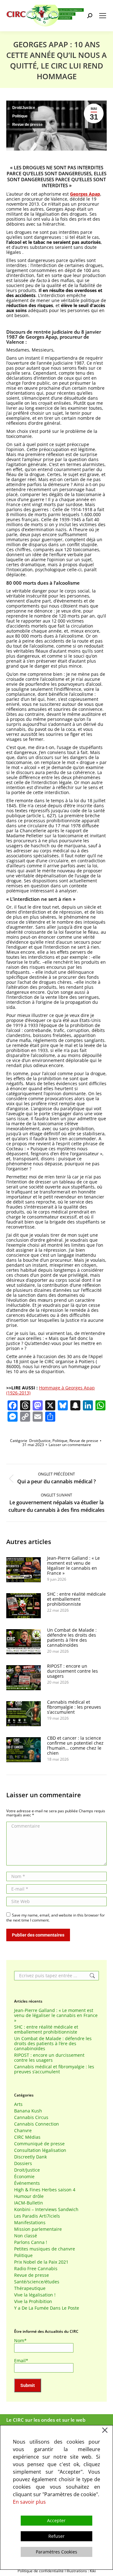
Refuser (56, 2536)
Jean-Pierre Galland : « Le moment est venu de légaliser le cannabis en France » (73, 1566)
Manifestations (30, 2223)
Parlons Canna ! (31, 2242)
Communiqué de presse (39, 2144)
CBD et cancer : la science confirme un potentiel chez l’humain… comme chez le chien (75, 1746)
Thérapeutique (30, 2288)
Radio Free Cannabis (36, 2269)
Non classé (26, 2236)
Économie (24, 2177)
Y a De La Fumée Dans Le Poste (47, 2308)
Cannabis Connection (37, 2124)
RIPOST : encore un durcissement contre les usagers (73, 1671)
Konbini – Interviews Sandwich (46, 2209)
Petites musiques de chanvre (45, 2249)
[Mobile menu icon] (103, 16)
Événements (27, 2183)
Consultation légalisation (40, 2150)
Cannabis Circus (31, 2117)
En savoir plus (29, 2502)
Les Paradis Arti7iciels (37, 2216)
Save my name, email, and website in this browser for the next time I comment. (56, 1918)
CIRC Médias (27, 2137)
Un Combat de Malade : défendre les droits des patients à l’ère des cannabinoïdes (72, 1638)
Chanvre (23, 2131)
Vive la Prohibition (33, 2301)
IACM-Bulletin (29, 2203)
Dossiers (23, 2163)
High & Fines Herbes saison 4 (45, 2190)
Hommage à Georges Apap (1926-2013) (51, 1390)
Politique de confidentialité (41, 2571)
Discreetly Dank (30, 2157)
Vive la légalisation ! (35, 2295)
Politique (20, 116)
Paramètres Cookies (56, 2552)
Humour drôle (29, 2196)
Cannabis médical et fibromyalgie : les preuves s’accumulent (74, 1707)
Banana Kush (28, 2111)
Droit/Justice (24, 108)
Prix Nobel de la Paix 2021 (41, 2262)
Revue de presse (27, 125)
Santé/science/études (37, 2282)
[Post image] (24, 1570)
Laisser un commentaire (70, 1445)
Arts (18, 2104)
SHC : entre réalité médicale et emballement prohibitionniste (76, 1599)
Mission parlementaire (38, 2229)
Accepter (56, 2520)
